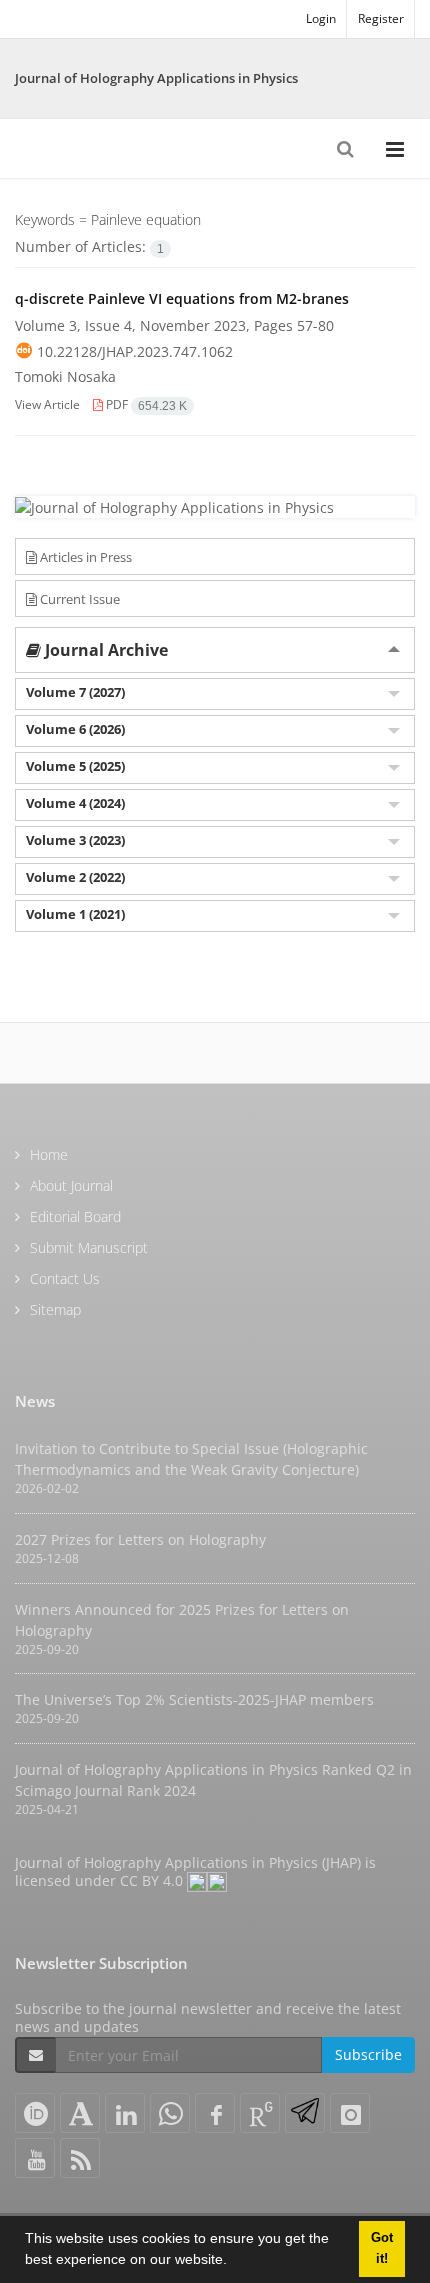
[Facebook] (215, 2113)
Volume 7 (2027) (75, 692)
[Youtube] (35, 2158)
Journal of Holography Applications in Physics (156, 78)
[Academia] (80, 2113)
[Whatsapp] (170, 2113)
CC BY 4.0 (153, 1880)
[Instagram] (350, 2113)
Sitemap (55, 1309)
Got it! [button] (382, 2248)
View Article (47, 404)
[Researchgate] (260, 2113)
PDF (145, 404)
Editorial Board (75, 1216)
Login (321, 18)
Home (49, 1154)
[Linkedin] (125, 2113)
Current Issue (78, 599)
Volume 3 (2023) (75, 840)
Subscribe (368, 2054)
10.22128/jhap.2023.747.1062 (135, 351)
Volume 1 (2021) (75, 914)
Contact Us (65, 1278)
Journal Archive (104, 650)
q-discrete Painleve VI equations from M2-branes (182, 298)
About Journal (71, 1185)
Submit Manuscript (89, 1247)
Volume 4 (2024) (75, 803)
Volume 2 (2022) (75, 877)
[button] (234, 2262)
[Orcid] (35, 2113)
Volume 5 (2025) (75, 766)
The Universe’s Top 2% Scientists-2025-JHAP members (194, 1699)
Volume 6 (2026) (75, 729)
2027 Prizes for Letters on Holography (140, 1539)
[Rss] (80, 2158)
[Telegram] (305, 2113)
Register (381, 18)
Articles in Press (84, 557)
